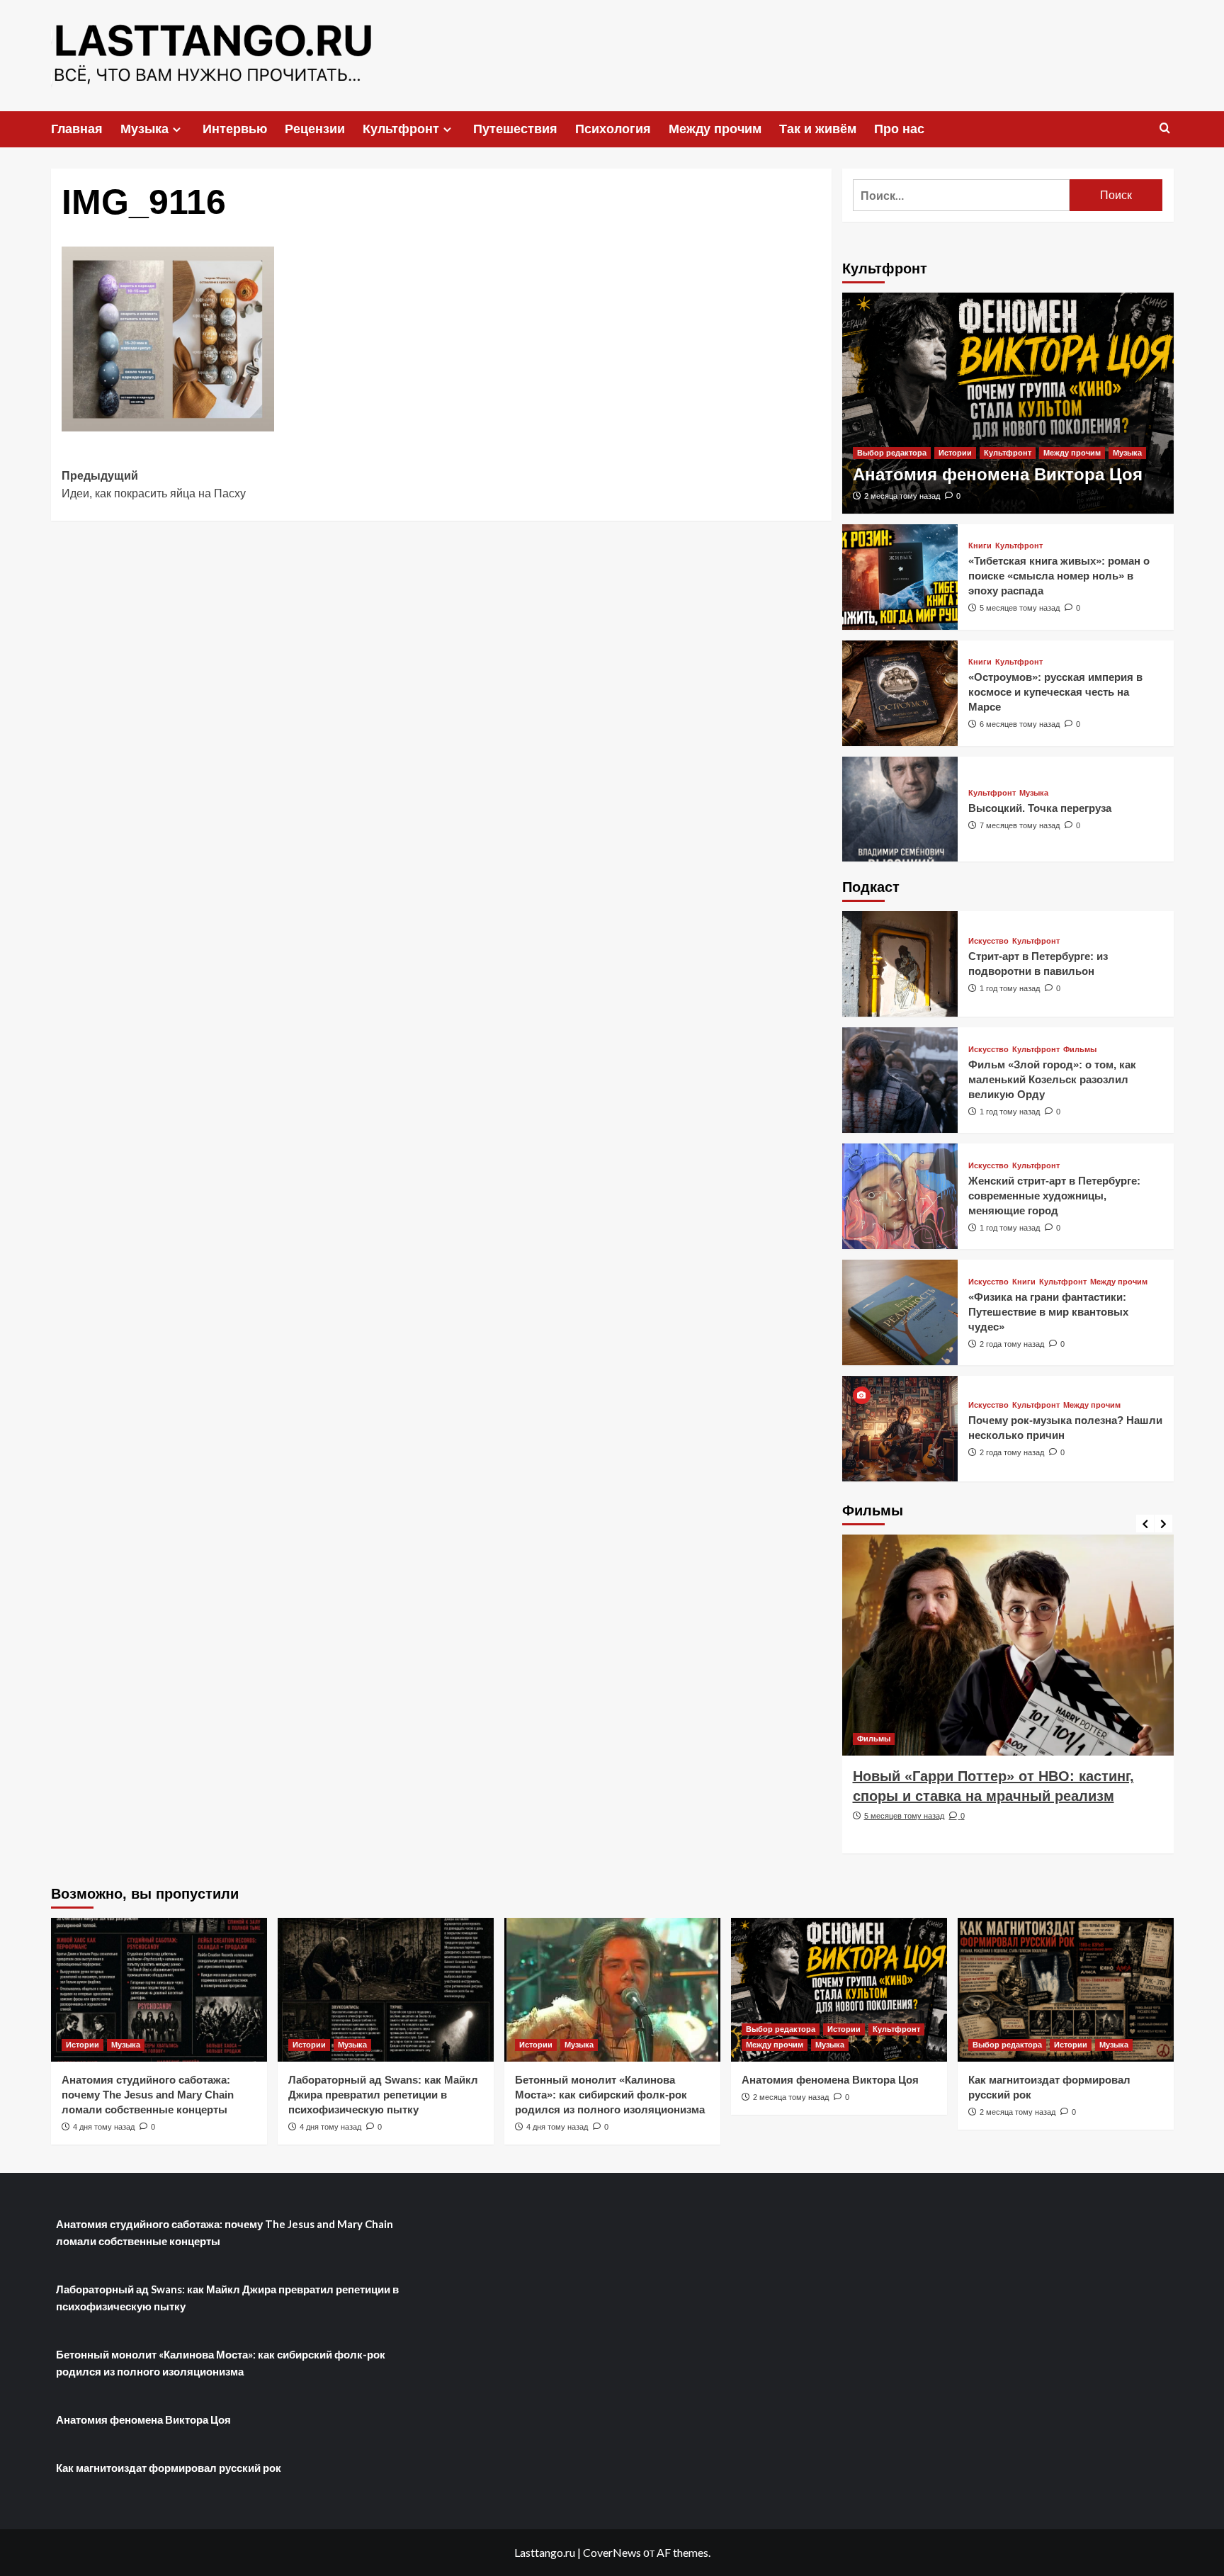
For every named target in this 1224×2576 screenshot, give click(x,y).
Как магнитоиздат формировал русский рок (169, 2468)
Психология (613, 129)
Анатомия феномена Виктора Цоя (998, 474)
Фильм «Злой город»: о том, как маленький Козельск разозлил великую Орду (1052, 1079)
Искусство (988, 941)
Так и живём (818, 129)
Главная (77, 129)
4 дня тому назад (104, 2127)
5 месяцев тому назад (1020, 608)
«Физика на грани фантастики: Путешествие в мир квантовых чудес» (1048, 1312)
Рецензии (315, 129)
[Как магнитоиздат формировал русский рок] (1066, 1990)
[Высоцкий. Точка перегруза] (900, 809)
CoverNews (612, 2552)
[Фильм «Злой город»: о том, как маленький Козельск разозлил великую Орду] (900, 1080)
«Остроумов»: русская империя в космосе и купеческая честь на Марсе (1055, 692)
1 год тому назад (1010, 988)
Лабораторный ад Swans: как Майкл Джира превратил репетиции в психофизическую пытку (383, 2095)
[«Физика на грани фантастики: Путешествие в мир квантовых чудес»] (900, 1312)
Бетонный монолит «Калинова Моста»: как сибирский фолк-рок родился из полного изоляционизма (610, 2095)
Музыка (144, 129)
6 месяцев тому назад (1020, 724)
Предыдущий (154, 485)
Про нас (899, 129)
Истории (955, 453)
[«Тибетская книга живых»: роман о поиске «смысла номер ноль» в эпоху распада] (900, 577)
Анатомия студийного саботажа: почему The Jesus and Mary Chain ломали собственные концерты (148, 2095)
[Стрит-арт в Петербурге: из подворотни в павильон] (900, 964)
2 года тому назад (1012, 1344)
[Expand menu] (177, 129)
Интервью (235, 129)
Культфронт (401, 129)
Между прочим (715, 129)
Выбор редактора (892, 453)
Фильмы (1080, 1050)
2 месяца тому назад (902, 496)
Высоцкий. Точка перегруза (1040, 808)
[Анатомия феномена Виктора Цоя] (1008, 403)
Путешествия (515, 129)
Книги (980, 546)
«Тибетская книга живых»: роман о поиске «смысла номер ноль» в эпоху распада (1059, 576)
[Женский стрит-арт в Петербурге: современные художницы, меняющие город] (900, 1196)
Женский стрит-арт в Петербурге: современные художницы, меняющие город (1054, 1196)
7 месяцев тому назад (1020, 825)
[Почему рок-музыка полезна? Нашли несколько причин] (900, 1429)
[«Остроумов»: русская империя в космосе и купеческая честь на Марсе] (900, 693)
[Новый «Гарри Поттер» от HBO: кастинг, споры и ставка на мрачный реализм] (1008, 1645)
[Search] (1165, 129)
